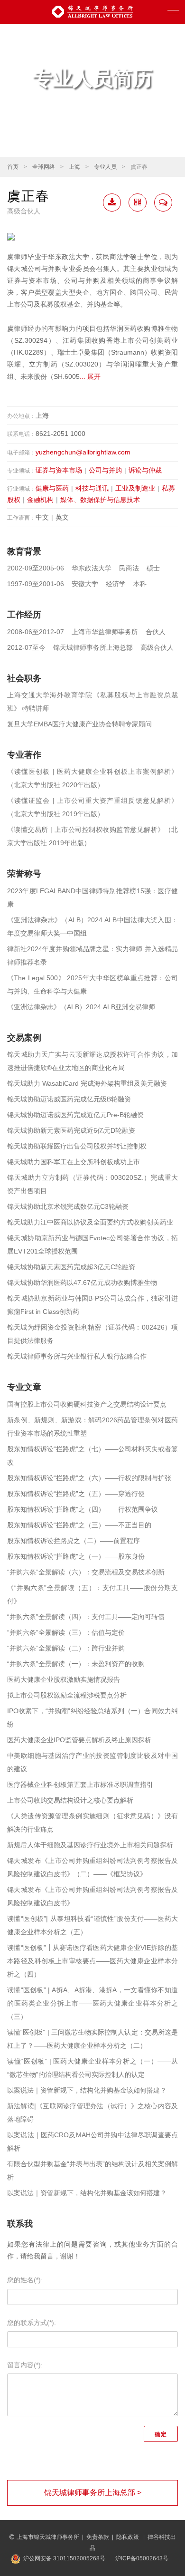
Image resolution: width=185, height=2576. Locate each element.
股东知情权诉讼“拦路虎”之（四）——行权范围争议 (83, 1509)
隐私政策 (128, 2537)
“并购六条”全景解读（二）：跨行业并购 (66, 1648)
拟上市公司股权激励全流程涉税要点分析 (67, 1695)
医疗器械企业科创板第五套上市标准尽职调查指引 (80, 1785)
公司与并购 (105, 470)
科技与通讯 (92, 488)
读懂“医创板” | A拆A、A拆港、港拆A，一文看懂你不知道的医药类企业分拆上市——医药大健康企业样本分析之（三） (92, 2003)
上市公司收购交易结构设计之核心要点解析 (70, 1800)
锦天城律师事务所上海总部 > (93, 2493)
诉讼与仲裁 (145, 470)
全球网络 (44, 167)
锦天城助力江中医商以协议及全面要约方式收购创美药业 (90, 1222)
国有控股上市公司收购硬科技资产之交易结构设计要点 (87, 1404)
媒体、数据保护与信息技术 (100, 500)
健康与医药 (52, 488)
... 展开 (90, 376)
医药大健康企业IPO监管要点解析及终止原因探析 (79, 1740)
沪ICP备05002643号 (142, 2558)
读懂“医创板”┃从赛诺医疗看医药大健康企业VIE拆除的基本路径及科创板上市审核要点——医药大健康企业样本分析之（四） (92, 1961)
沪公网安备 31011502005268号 (64, 2558)
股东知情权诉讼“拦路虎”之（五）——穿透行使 (76, 1494)
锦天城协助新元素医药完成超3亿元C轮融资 (71, 1267)
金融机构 (40, 500)
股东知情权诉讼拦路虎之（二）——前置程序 (74, 1541)
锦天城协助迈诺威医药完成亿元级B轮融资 (69, 1099)
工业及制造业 (135, 488)
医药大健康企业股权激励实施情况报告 (64, 1679)
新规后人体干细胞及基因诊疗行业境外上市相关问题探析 (90, 1845)
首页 (13, 167)
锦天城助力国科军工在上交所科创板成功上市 (74, 1162)
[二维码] (138, 203)
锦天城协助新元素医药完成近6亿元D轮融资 (71, 1130)
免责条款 (98, 2537)
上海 (74, 167)
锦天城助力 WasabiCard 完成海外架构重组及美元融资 (87, 1083)
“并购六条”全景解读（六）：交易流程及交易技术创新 (86, 1572)
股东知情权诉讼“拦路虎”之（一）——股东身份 (76, 1556)
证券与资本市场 (59, 470)
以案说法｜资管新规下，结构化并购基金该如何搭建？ (87, 2090)
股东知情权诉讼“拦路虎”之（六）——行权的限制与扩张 (89, 1478)
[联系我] (163, 203)
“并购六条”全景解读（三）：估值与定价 (66, 1632)
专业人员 (105, 167)
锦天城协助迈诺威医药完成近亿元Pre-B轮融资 (75, 1115)
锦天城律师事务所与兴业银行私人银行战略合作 (77, 1356)
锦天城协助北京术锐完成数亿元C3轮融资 (68, 1206)
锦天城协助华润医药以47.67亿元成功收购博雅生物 (82, 1283)
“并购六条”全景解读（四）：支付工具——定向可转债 (86, 1617)
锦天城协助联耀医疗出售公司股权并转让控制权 (77, 1146)
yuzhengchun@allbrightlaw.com (83, 452)
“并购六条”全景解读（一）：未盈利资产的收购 (76, 1664)
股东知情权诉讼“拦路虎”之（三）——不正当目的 (79, 1525)
